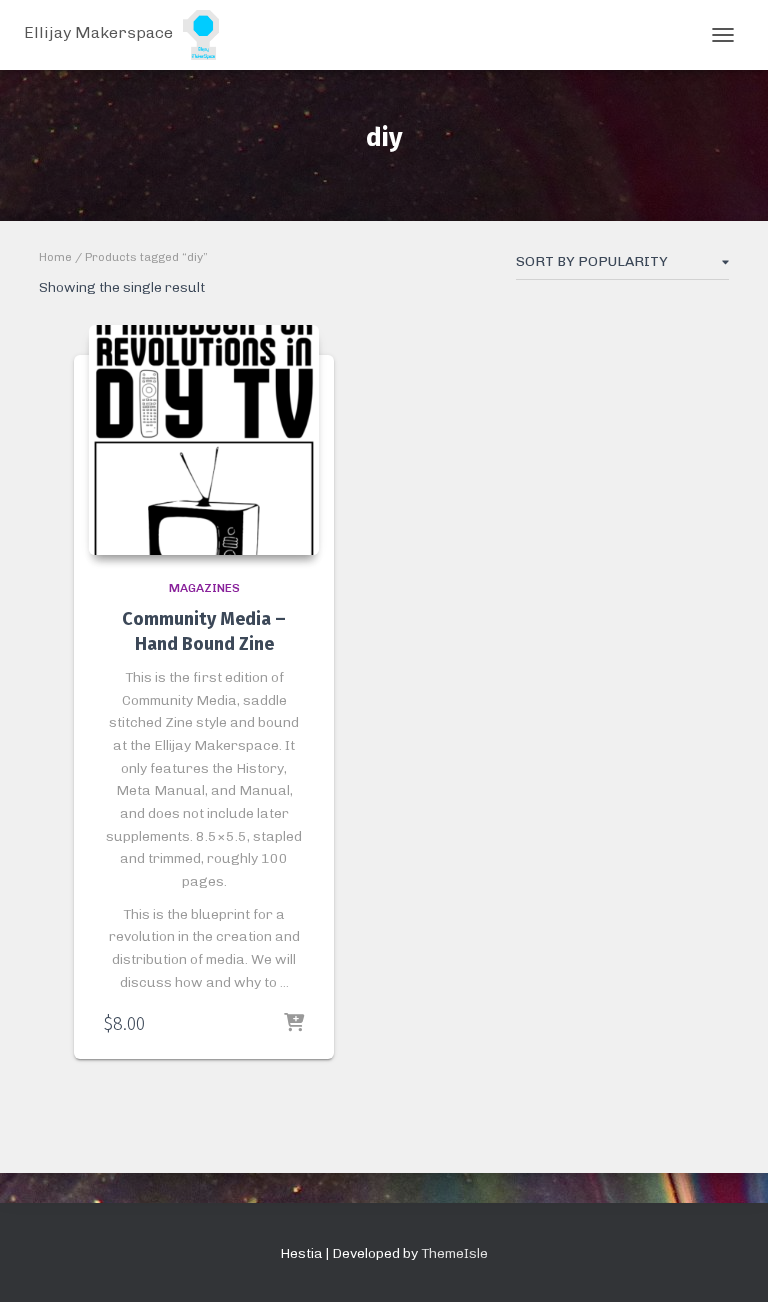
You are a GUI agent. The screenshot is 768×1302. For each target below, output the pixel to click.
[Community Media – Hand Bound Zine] (204, 440)
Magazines (204, 588)
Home (55, 257)
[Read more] (294, 1024)
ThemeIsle (454, 1253)
